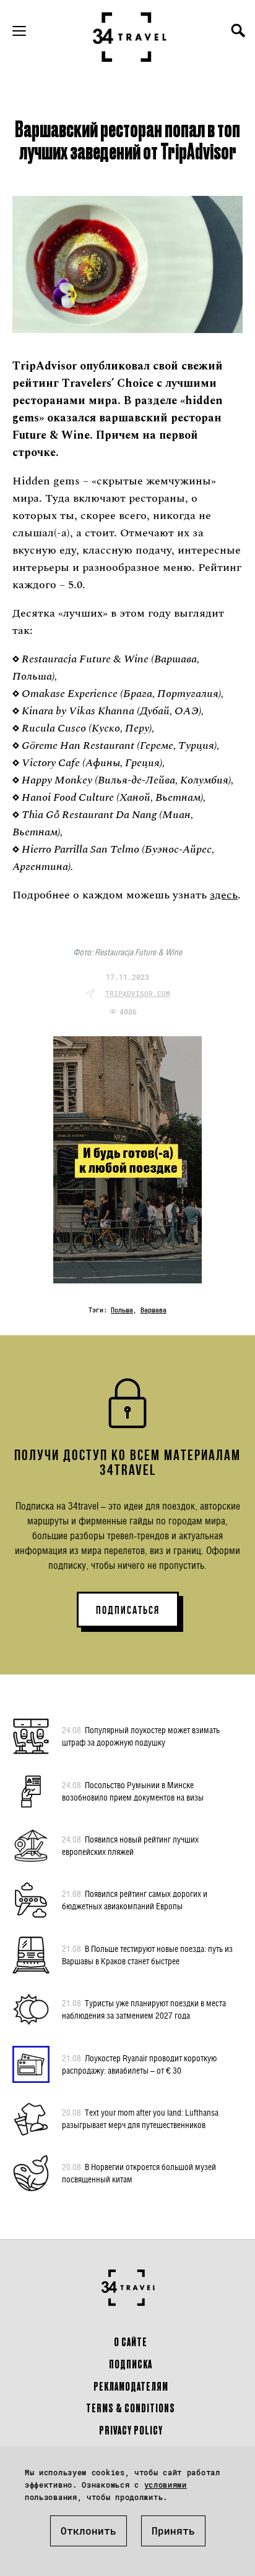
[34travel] (130, 37)
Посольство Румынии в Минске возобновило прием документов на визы (133, 1791)
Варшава (153, 1310)
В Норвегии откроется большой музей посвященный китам (139, 2173)
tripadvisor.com (138, 993)
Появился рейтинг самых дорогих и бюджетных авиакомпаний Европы (135, 1900)
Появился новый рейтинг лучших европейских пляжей (130, 1845)
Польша (122, 1310)
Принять (173, 2531)
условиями (166, 2485)
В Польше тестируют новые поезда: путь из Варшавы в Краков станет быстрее (147, 1955)
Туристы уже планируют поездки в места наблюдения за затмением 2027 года (144, 2009)
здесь (224, 895)
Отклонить (89, 2531)
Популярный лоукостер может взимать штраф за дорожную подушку (141, 1736)
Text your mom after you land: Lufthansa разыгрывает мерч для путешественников (140, 2118)
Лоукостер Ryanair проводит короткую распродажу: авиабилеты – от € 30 (139, 2064)
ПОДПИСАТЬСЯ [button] (128, 1610)
